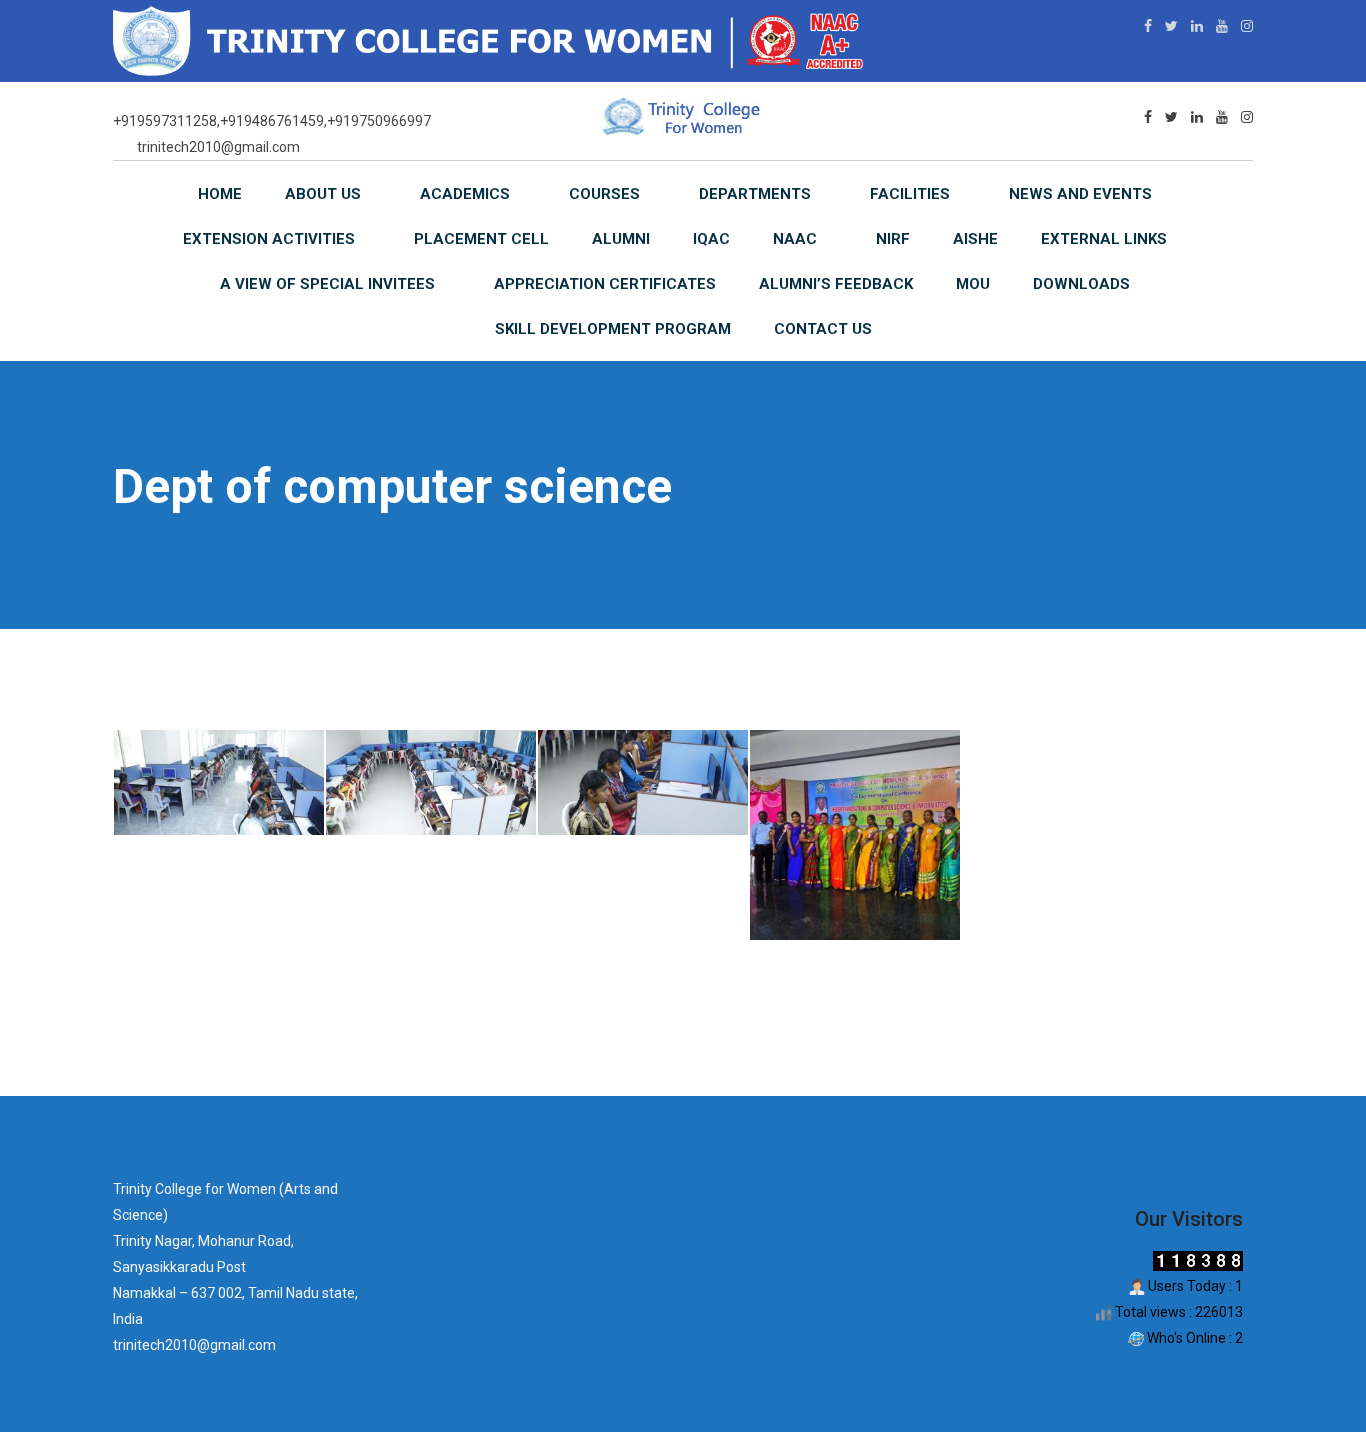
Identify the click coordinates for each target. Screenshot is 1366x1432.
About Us (323, 194)
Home (220, 194)
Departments (755, 194)
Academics (465, 194)
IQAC (711, 239)
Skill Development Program (613, 329)
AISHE (975, 239)
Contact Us (823, 329)
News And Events (1080, 194)
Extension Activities (269, 239)
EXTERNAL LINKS (1104, 239)
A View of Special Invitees (327, 284)
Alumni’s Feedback (836, 284)
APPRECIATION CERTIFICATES (605, 284)
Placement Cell (481, 239)
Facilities (910, 194)
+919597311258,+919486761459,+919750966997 (272, 121)
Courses (604, 194)
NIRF (893, 239)
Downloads (1081, 284)
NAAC (795, 239)
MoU (973, 284)
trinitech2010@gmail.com (218, 147)
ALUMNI (621, 239)
